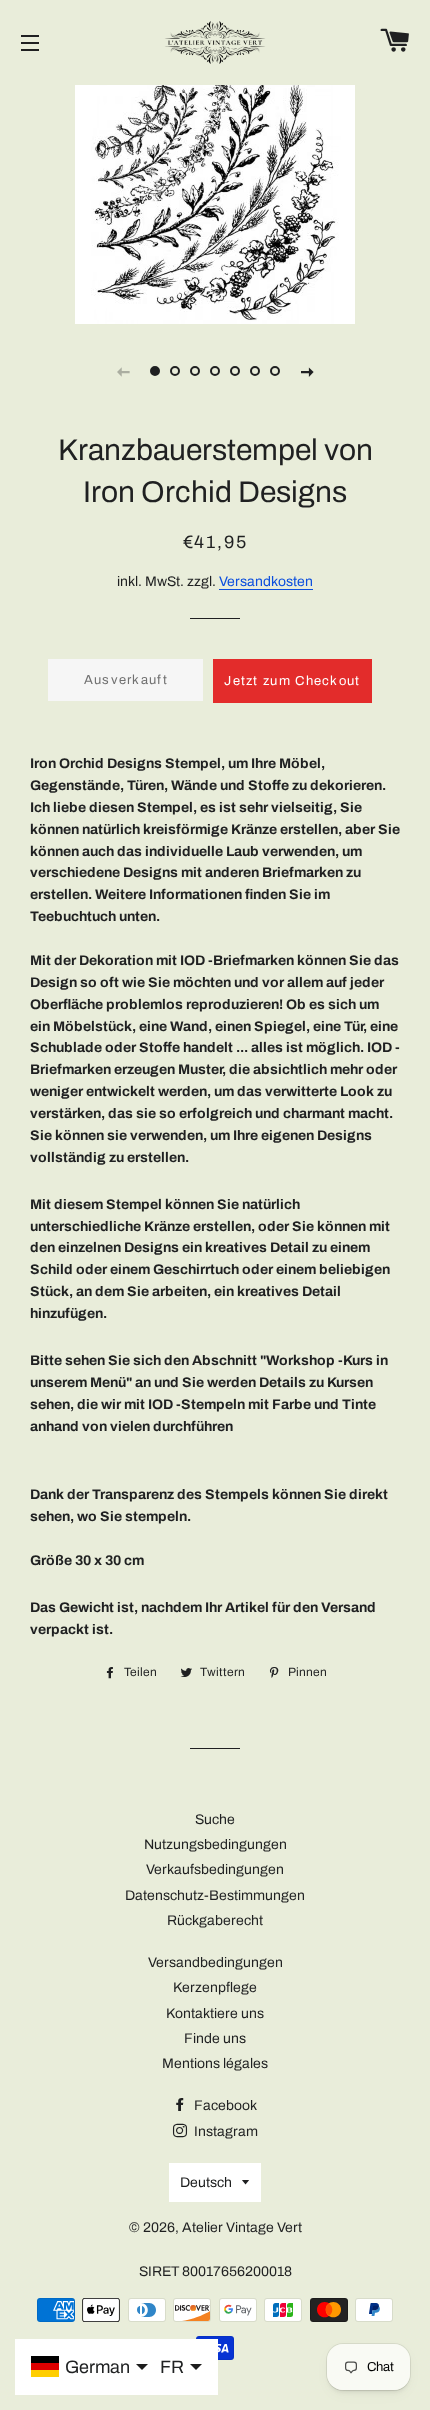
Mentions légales (215, 2063)
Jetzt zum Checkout (292, 681)
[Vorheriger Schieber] (123, 371)
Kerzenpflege (215, 1987)
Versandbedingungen (215, 1962)
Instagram (224, 2131)
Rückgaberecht (215, 1920)
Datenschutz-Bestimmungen (215, 1895)
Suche (215, 1819)
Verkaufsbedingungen (215, 1869)
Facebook (224, 2105)
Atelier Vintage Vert (242, 2227)
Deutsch (206, 2182)
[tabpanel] (215, 202)
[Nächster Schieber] (307, 371)
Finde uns (215, 2038)
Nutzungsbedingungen (215, 1844)
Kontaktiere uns (215, 2013)
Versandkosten (266, 581)
